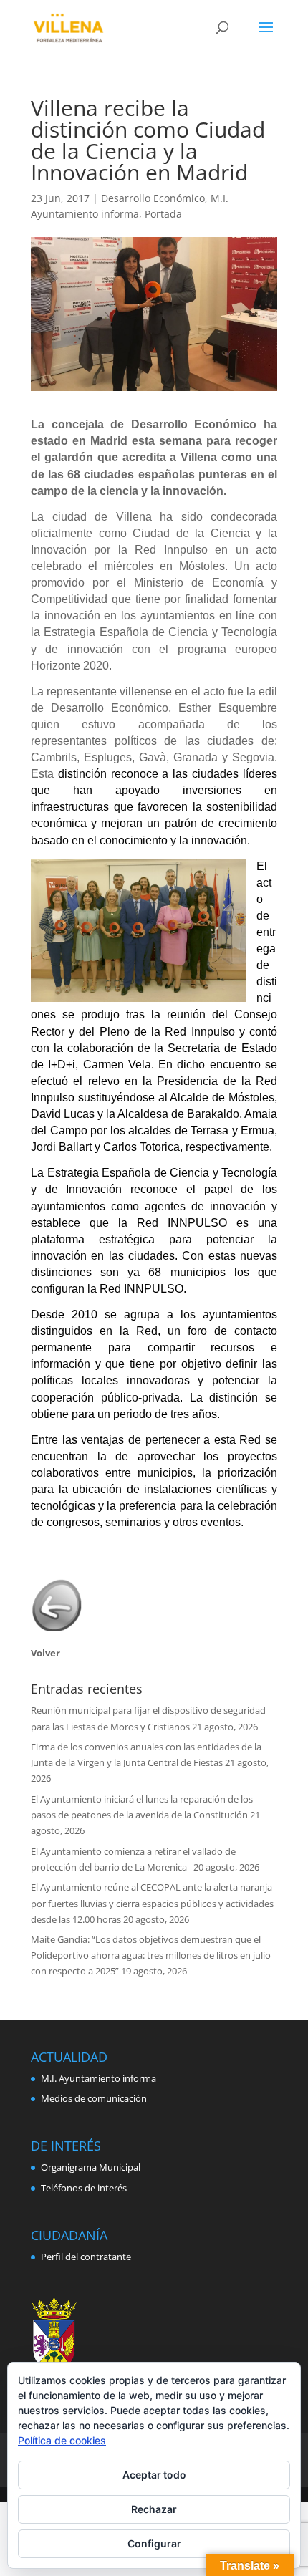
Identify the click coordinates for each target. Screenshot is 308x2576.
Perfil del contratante (86, 2257)
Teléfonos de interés (84, 2188)
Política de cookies (62, 2440)
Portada (163, 214)
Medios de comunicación (94, 2098)
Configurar (154, 2543)
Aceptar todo (154, 2475)
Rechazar (154, 2509)
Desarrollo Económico (153, 198)
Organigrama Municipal (91, 2167)
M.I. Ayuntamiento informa (98, 2078)
